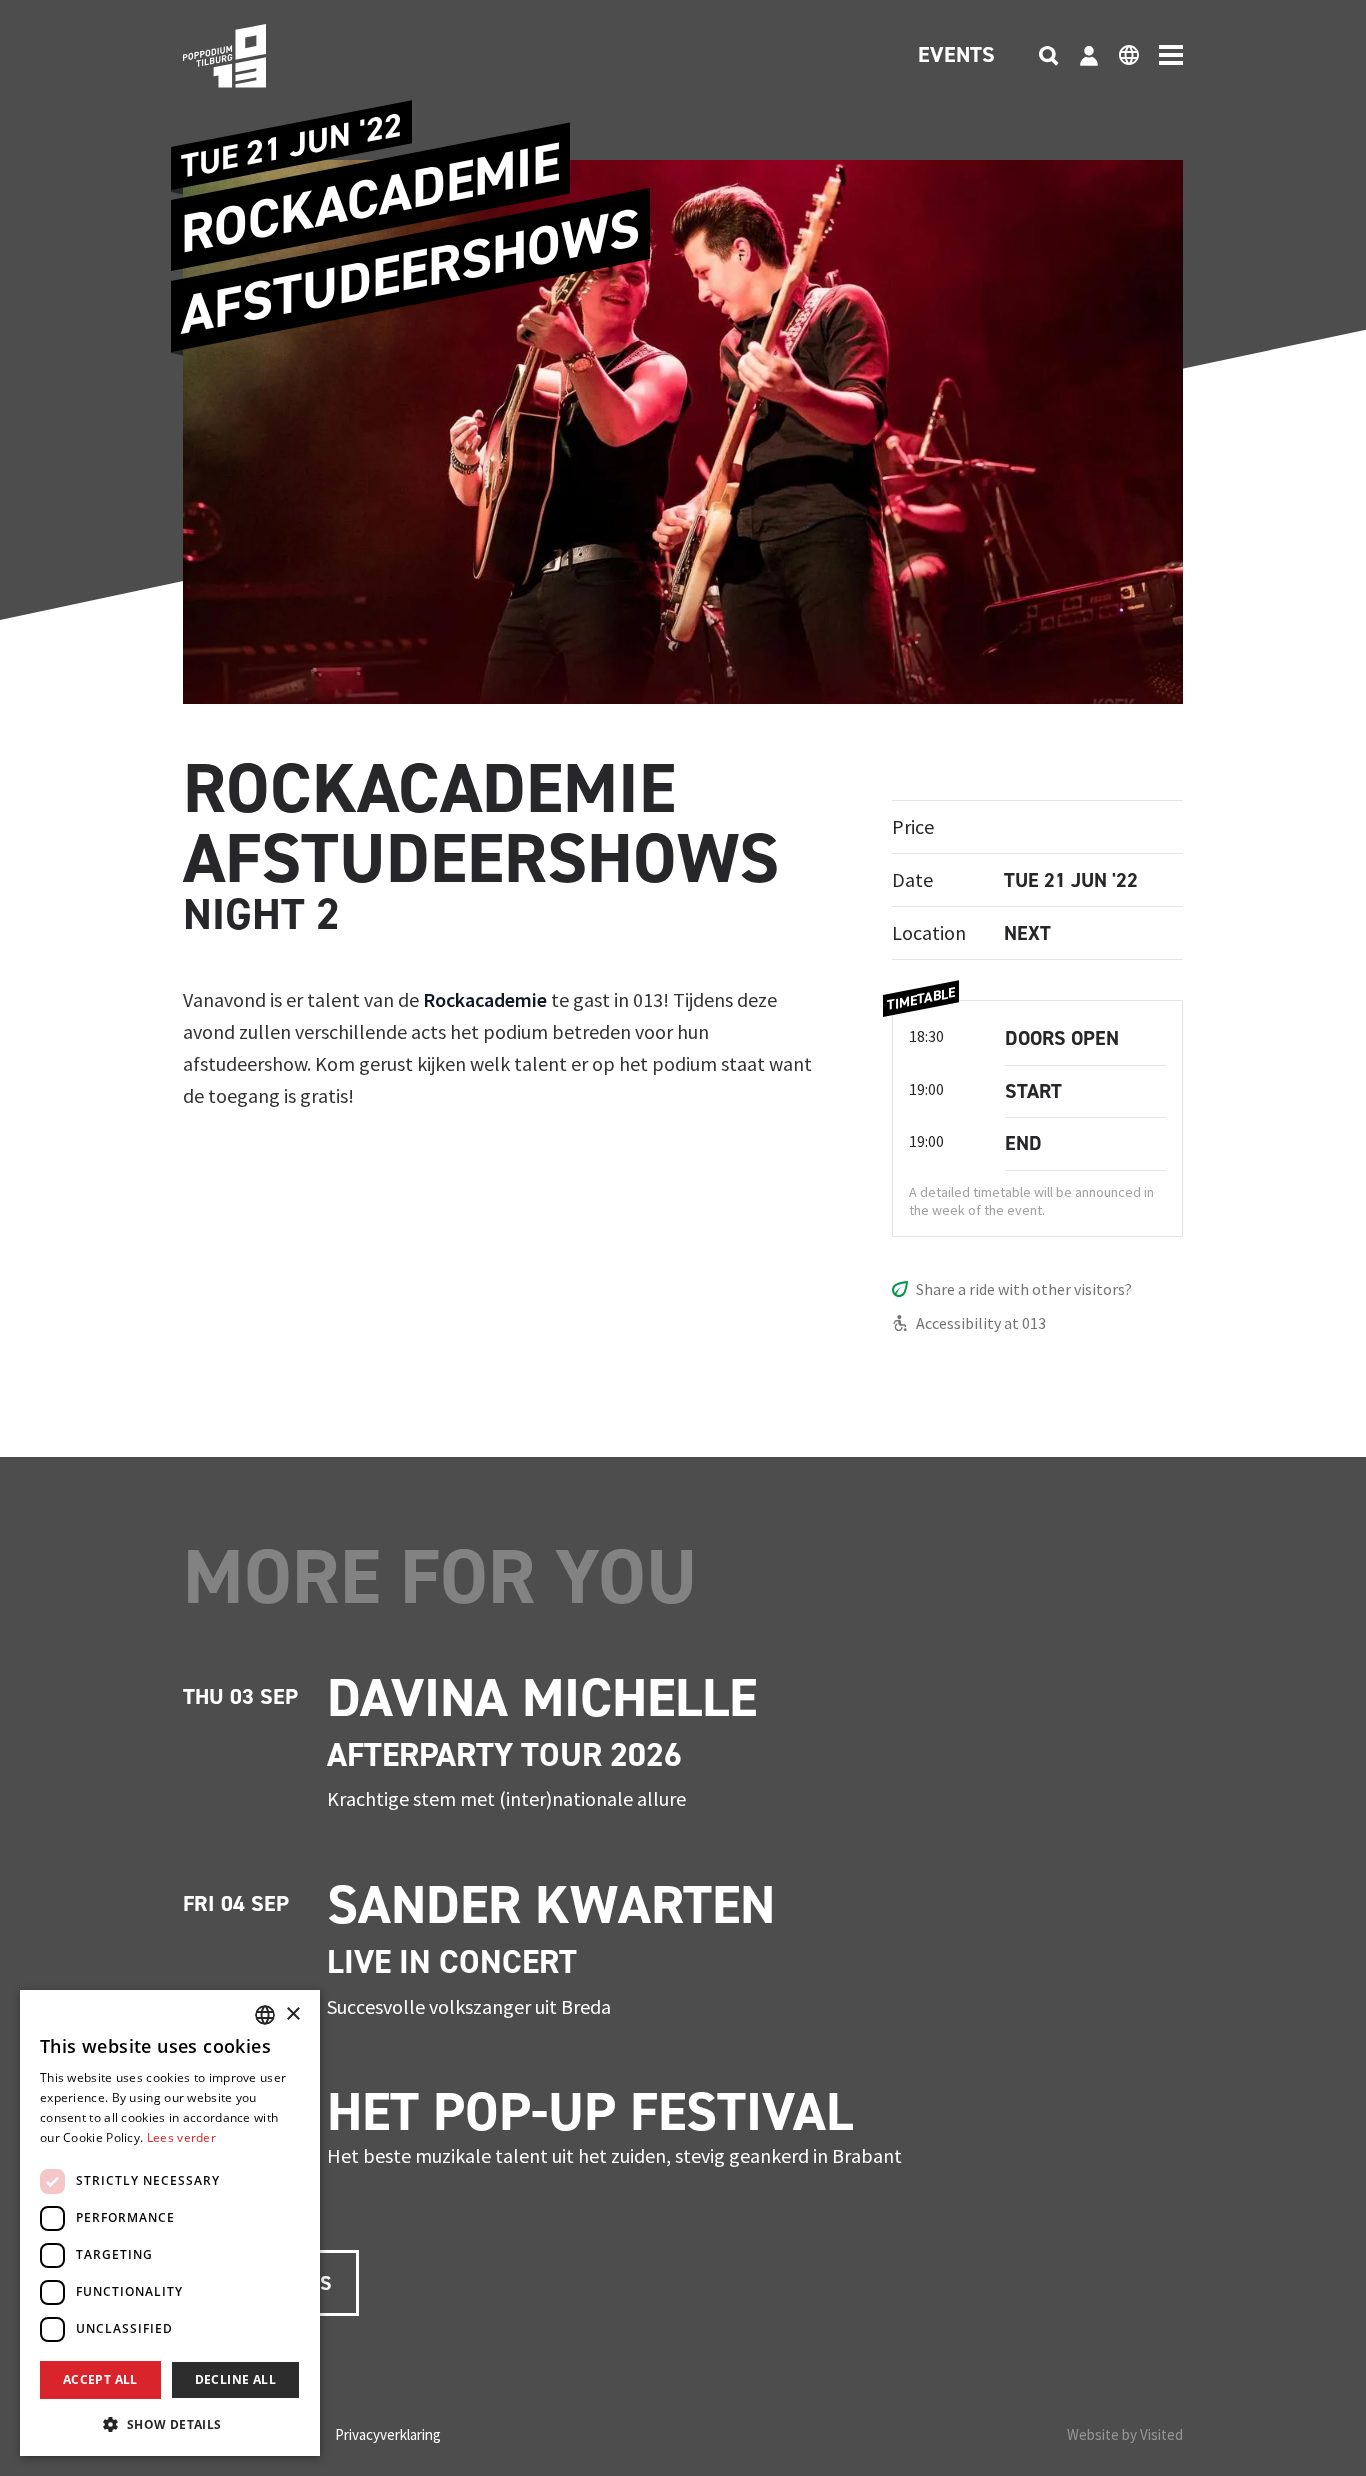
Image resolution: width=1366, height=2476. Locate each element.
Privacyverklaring (388, 2434)
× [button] (292, 2014)
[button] (170, 2424)
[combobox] (265, 2015)
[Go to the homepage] (255, 56)
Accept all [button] (100, 2379)
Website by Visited (1125, 2434)
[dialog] (170, 2223)
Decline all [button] (235, 2379)
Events (956, 56)
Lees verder (181, 2137)
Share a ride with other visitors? (1024, 1289)
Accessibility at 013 (981, 1323)
